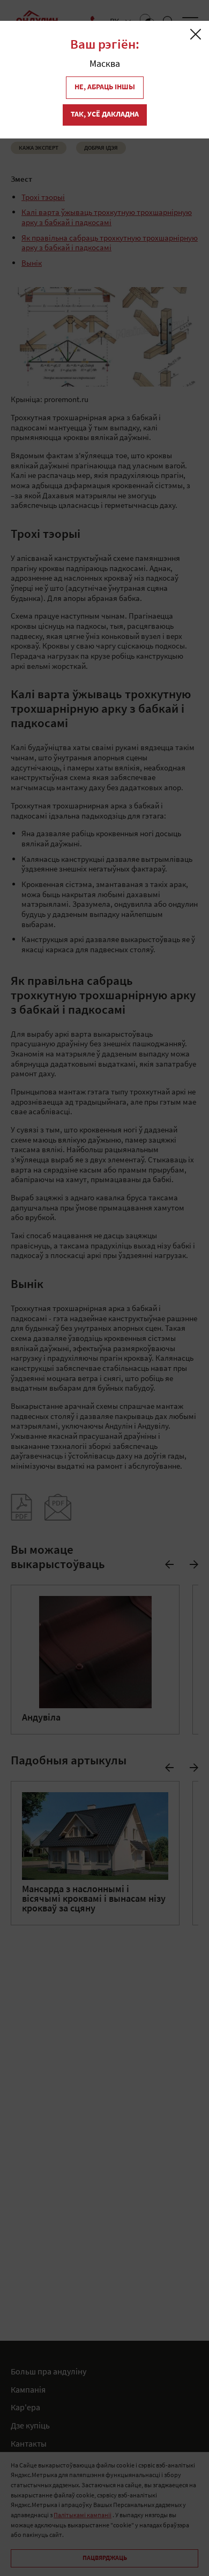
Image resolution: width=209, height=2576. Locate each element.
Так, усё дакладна (105, 115)
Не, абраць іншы (105, 87)
